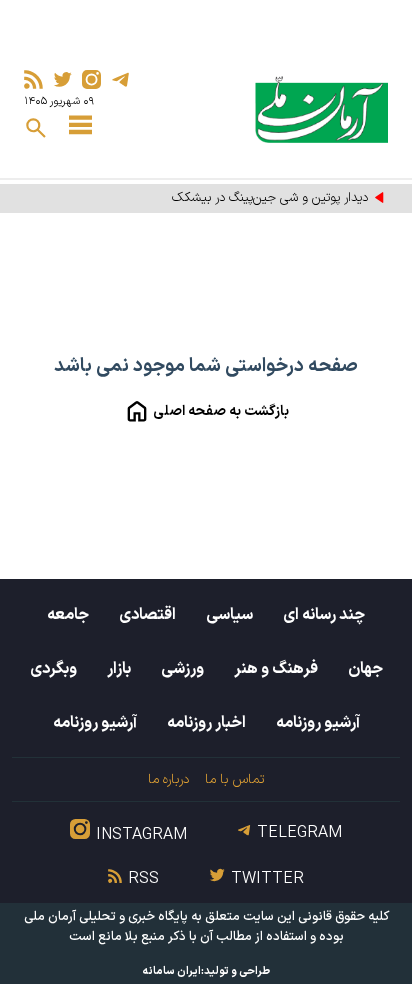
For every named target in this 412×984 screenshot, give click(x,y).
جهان (365, 669)
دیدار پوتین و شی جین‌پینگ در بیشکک (270, 198)
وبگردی (53, 669)
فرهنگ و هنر (276, 669)
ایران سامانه (172, 971)
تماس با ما (234, 779)
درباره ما (168, 779)
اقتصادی (147, 615)
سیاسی (229, 615)
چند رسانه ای (324, 615)
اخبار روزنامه (206, 723)
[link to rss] (33, 79)
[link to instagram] (91, 79)
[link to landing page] (321, 109)
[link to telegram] (120, 79)
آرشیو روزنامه (318, 723)
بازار (119, 669)
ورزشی (182, 669)
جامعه (68, 615)
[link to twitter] (62, 79)
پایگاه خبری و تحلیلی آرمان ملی (106, 917)
